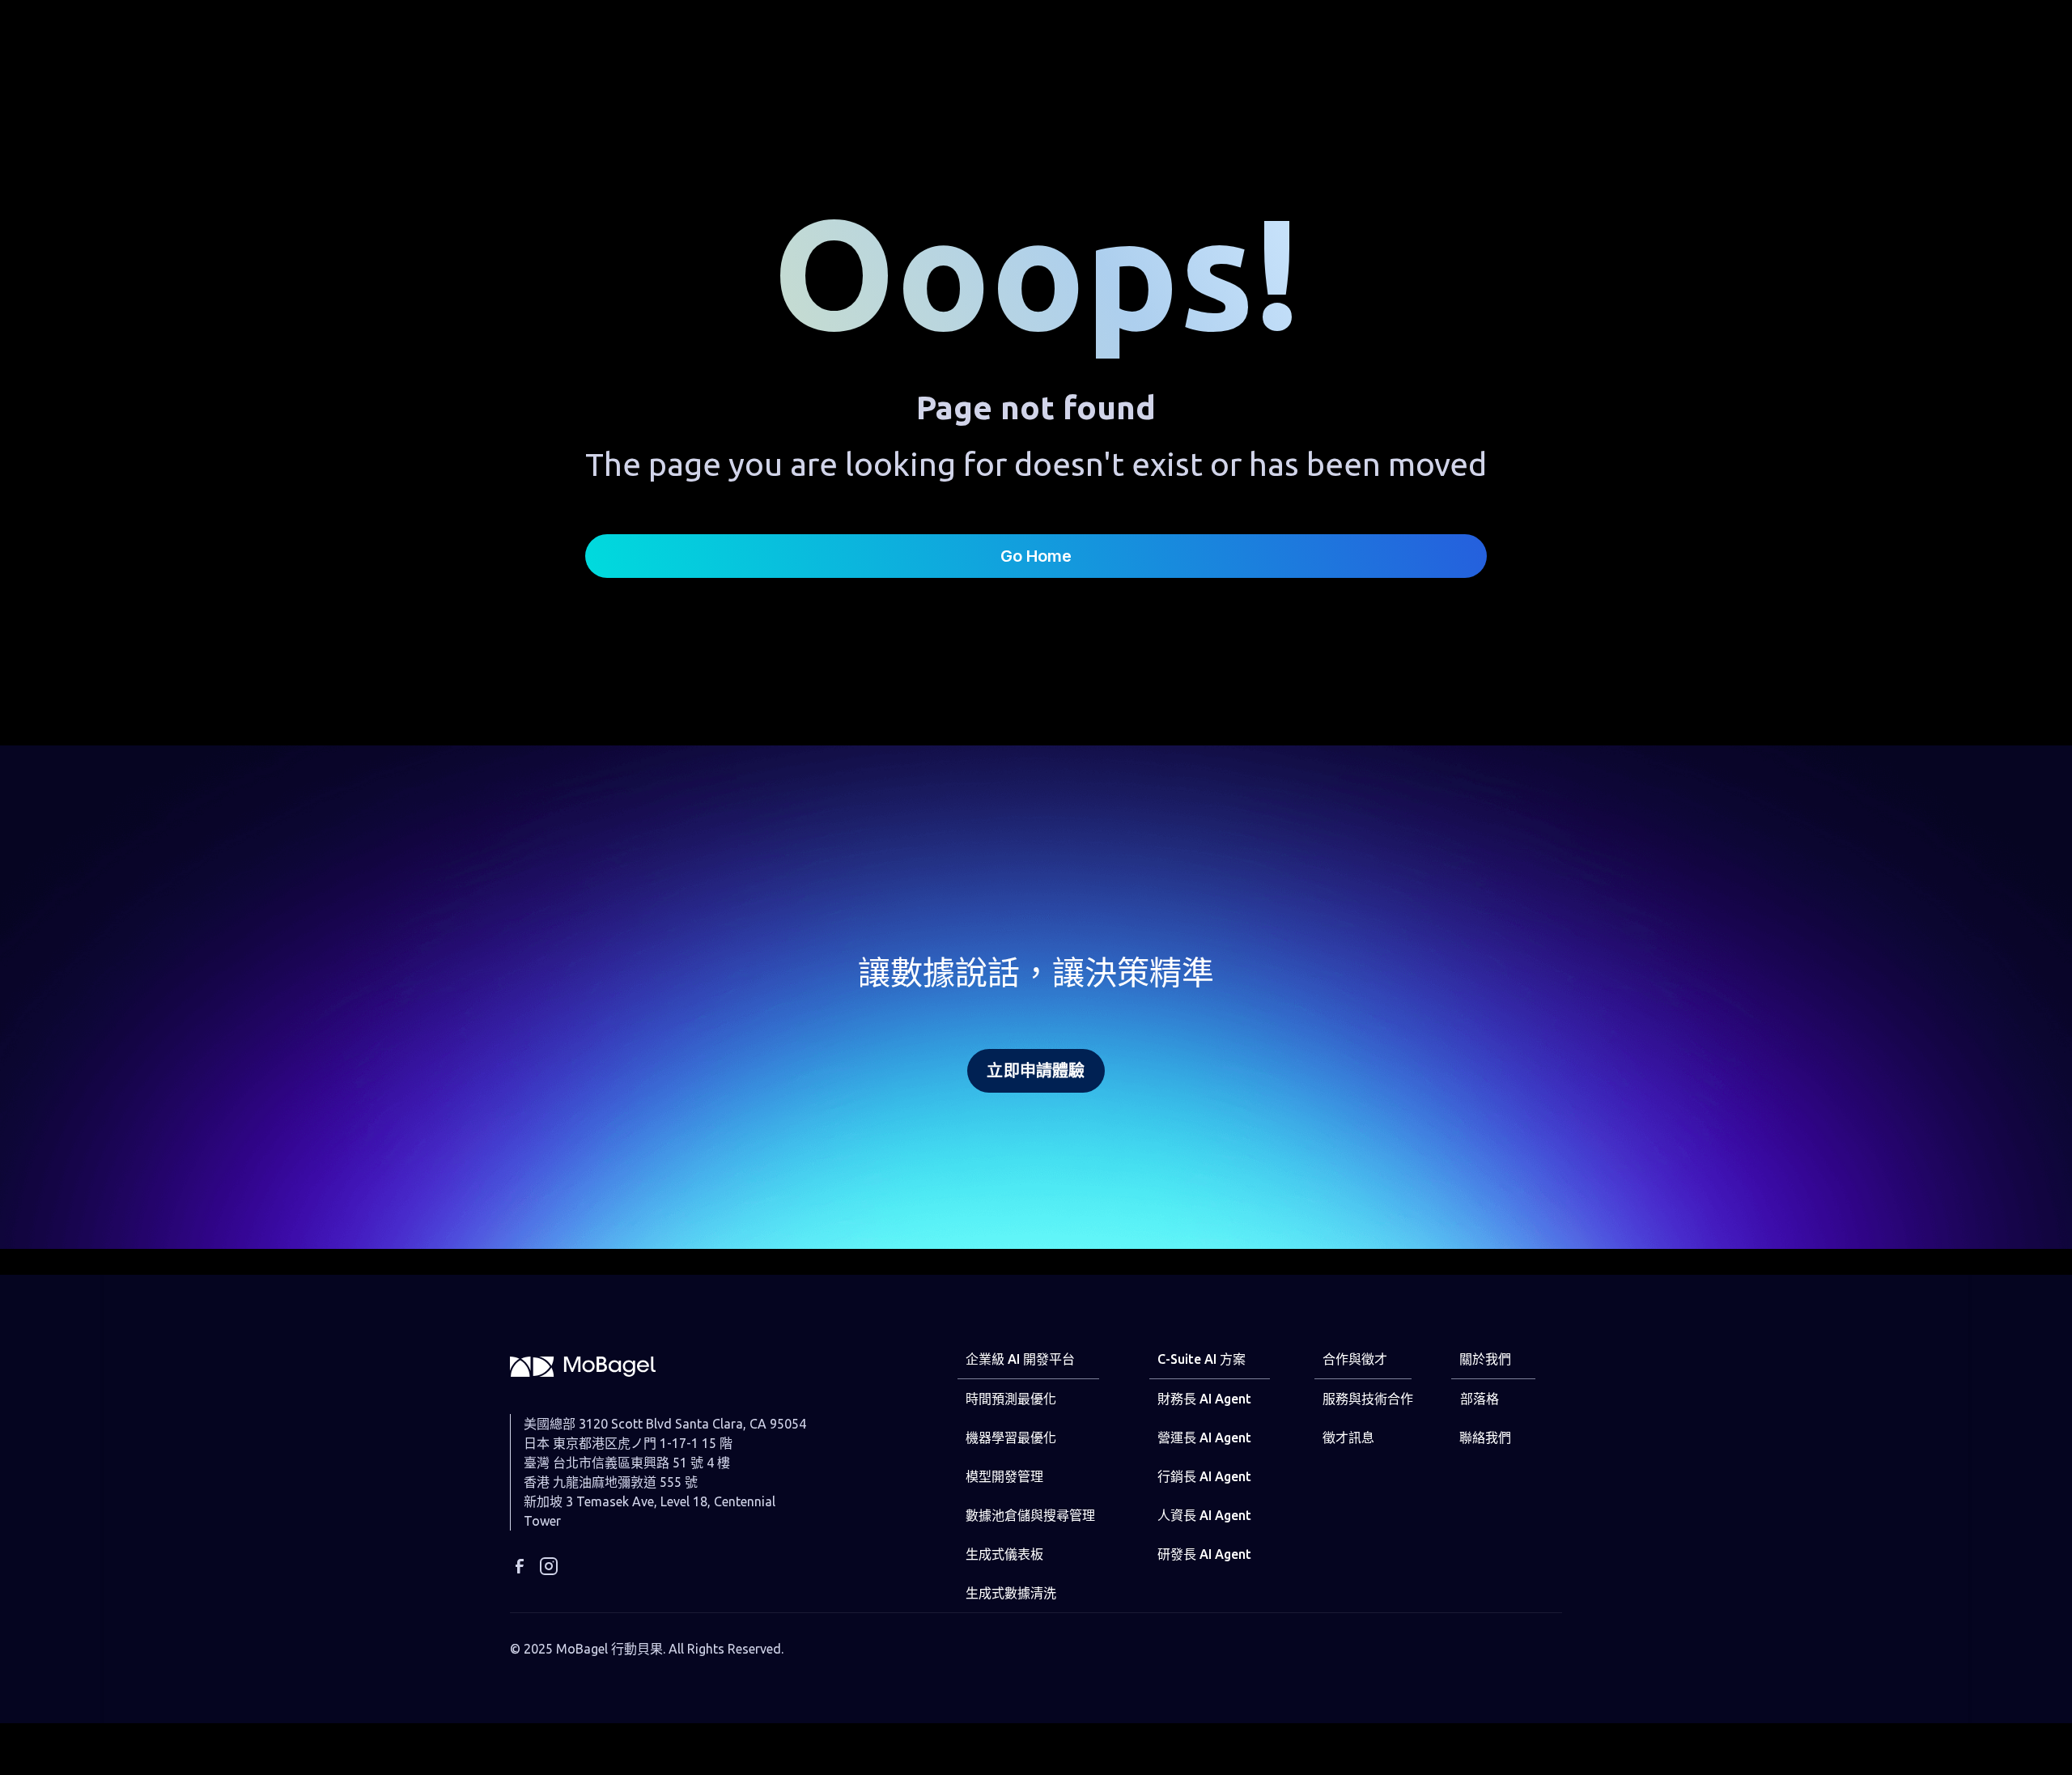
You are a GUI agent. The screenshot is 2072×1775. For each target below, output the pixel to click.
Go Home (1036, 556)
